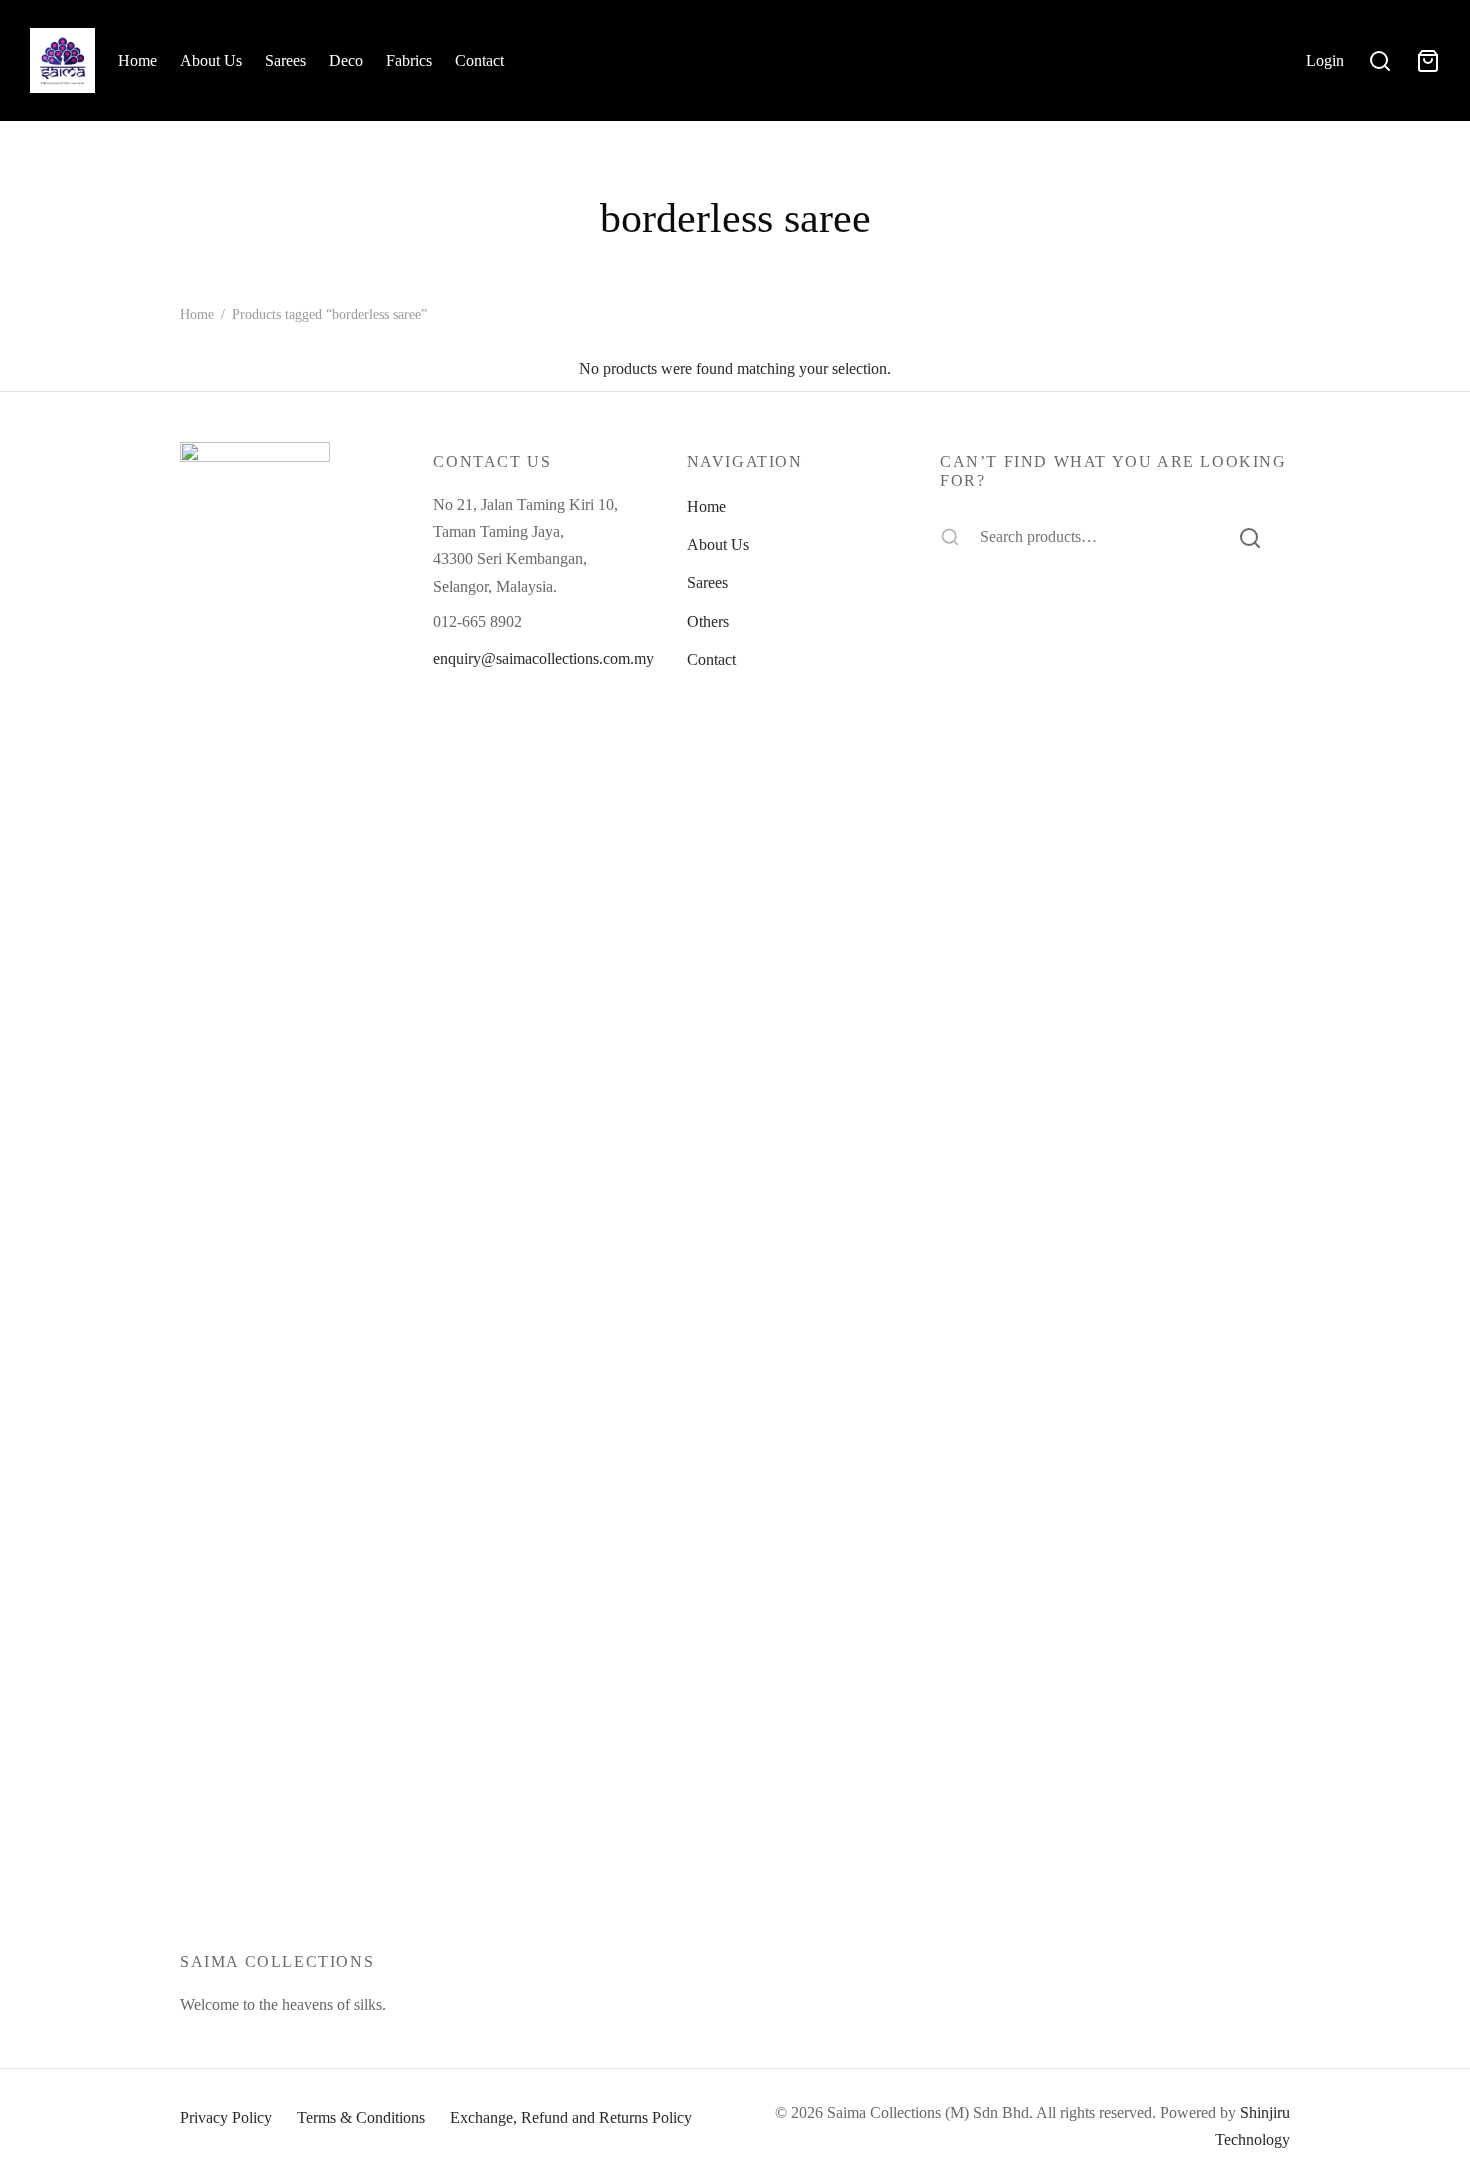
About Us (211, 60)
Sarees (285, 60)
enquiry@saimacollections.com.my (543, 658)
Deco (346, 60)
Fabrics (409, 60)
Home (137, 60)
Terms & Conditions (361, 2117)
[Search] (1250, 537)
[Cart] (1428, 61)
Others (708, 621)
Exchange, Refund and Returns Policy (571, 2117)
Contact (479, 60)
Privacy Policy (226, 2117)
